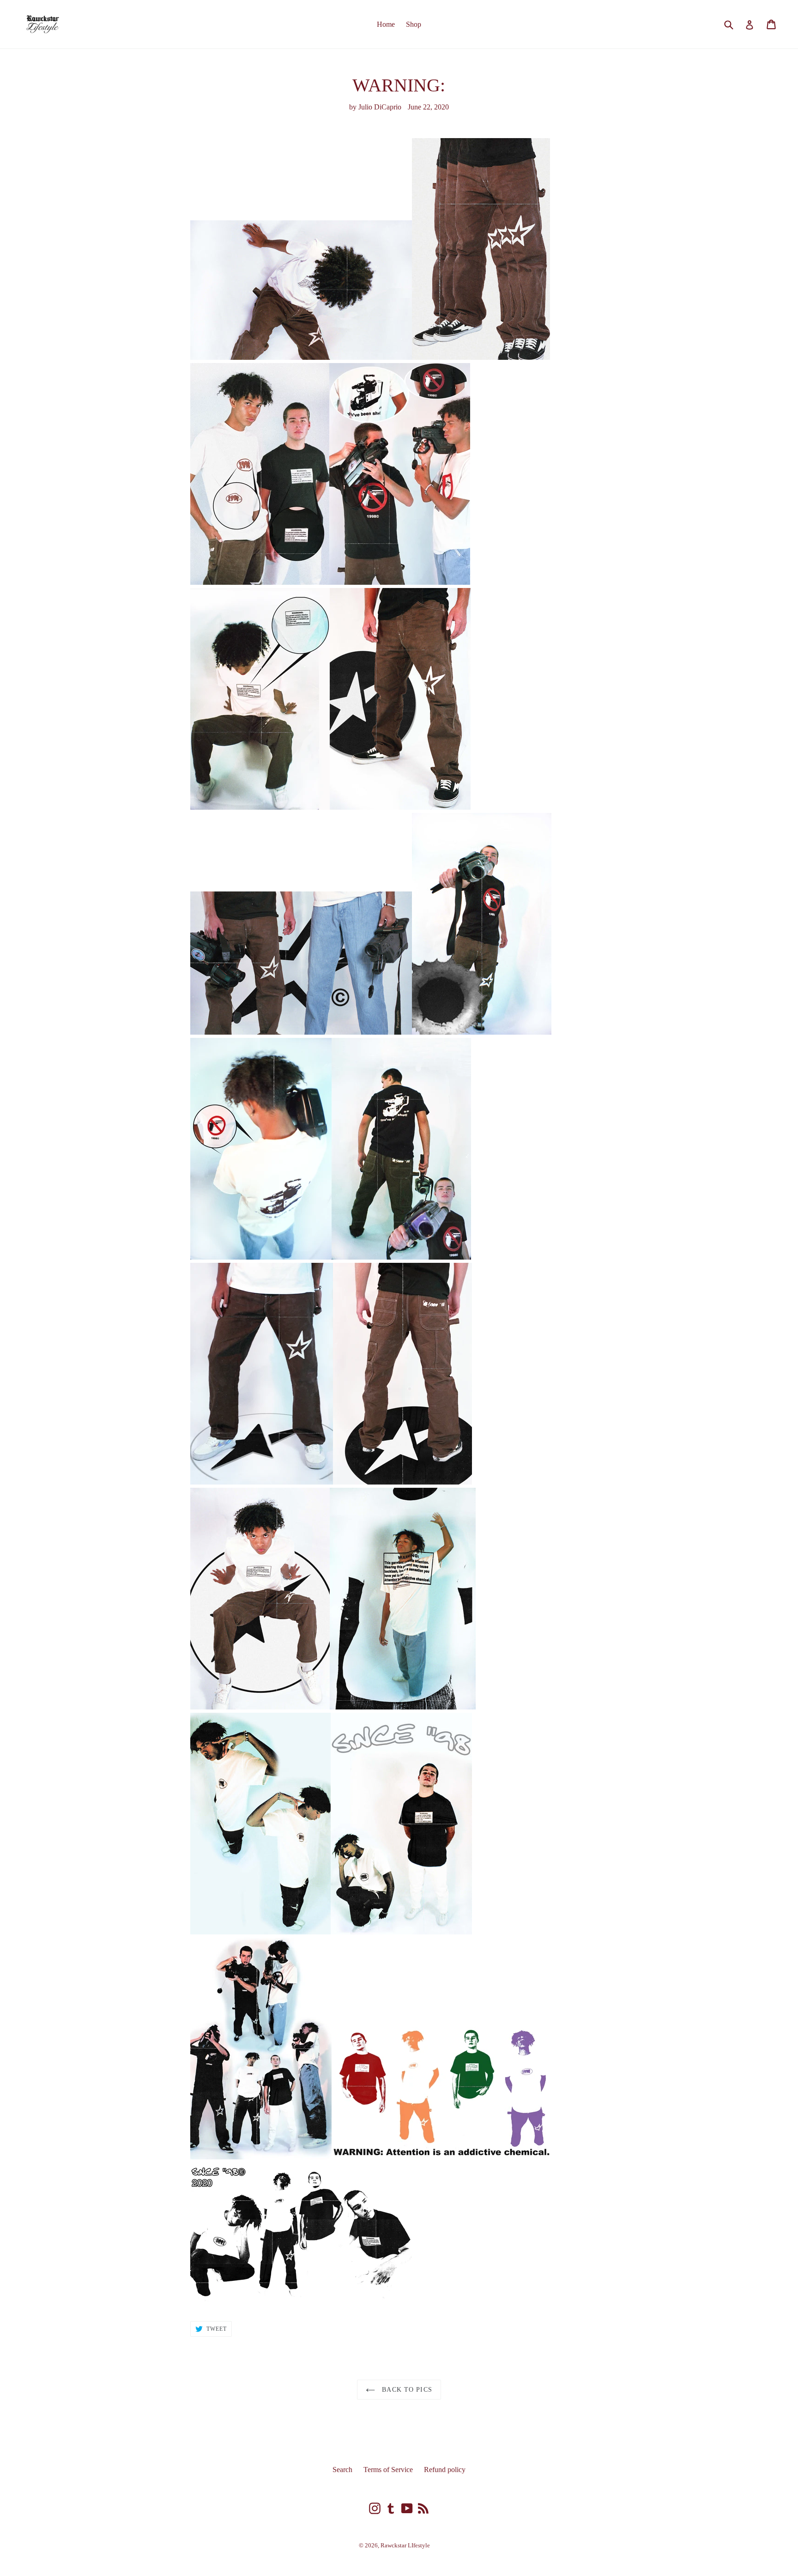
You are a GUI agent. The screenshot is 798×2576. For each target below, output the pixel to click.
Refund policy (445, 2470)
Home (386, 24)
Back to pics (406, 2390)
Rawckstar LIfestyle (405, 2545)
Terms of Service (388, 2470)
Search (342, 2470)
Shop (414, 24)
